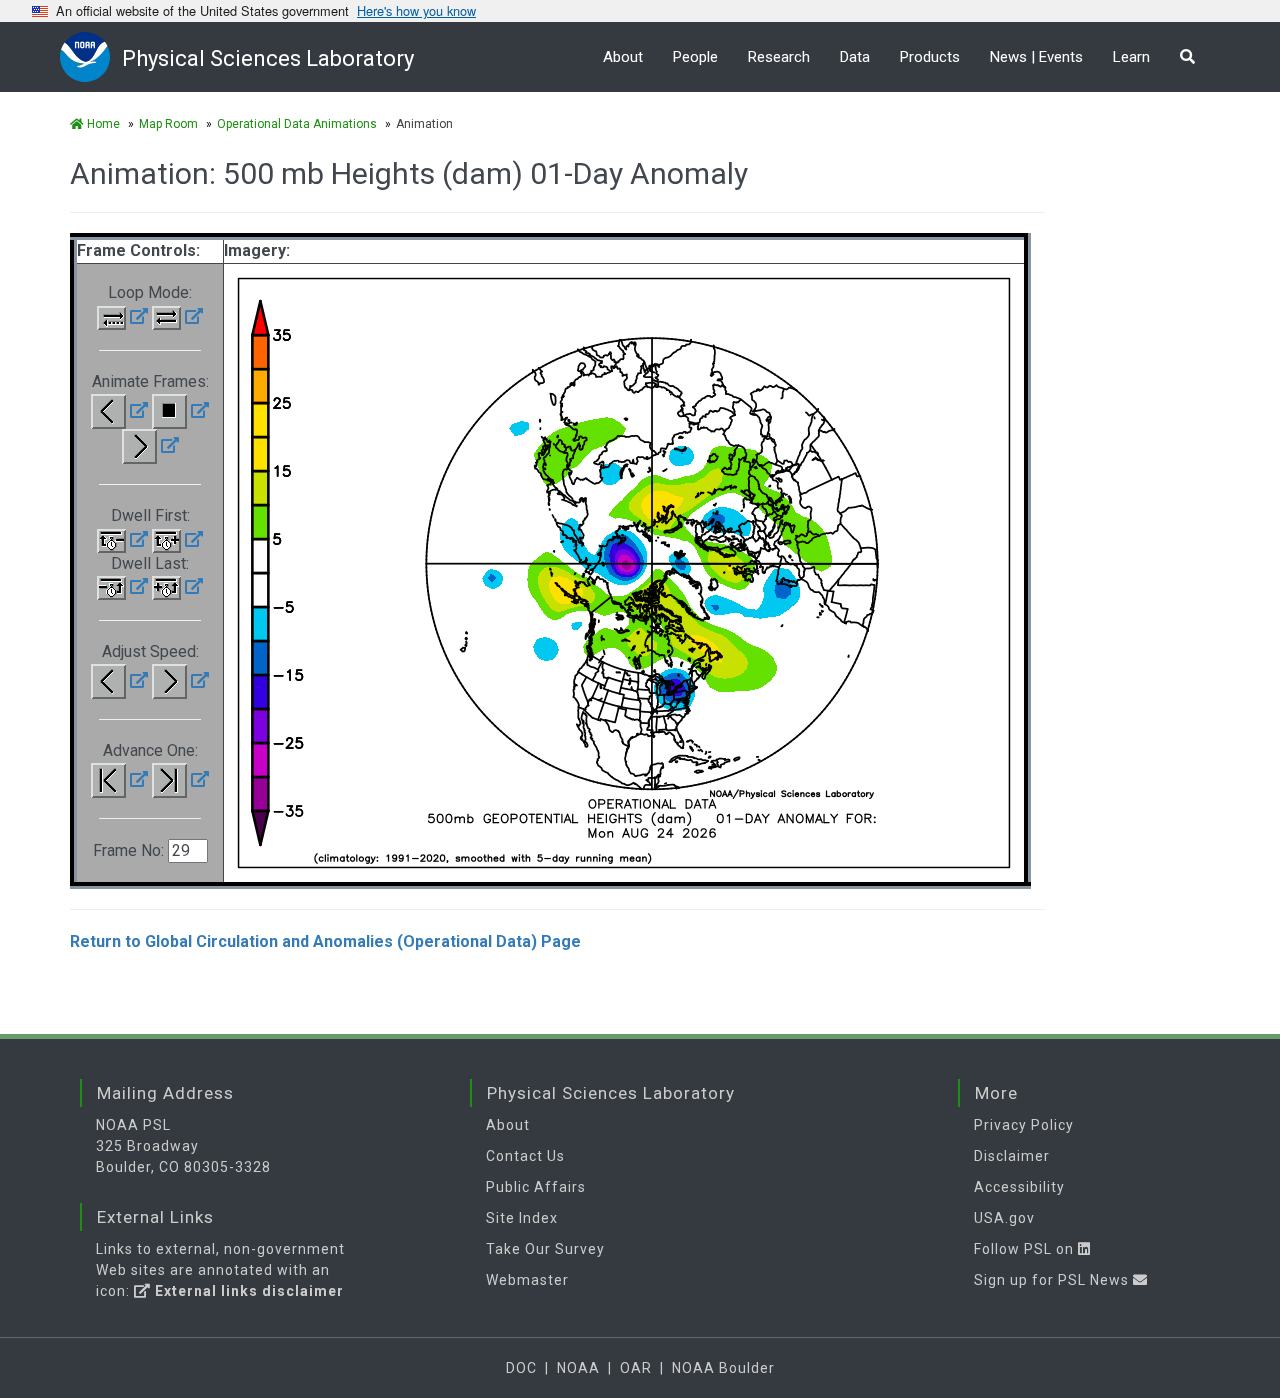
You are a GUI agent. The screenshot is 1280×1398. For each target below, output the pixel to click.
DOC (521, 1368)
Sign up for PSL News (1053, 1280)
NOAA (578, 1368)
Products (930, 57)
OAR (636, 1368)
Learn (1131, 57)
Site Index (522, 1218)
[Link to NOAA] (91, 56)
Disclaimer (1012, 1156)
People (695, 57)
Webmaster (527, 1280)
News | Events (1036, 57)
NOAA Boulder (723, 1368)
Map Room (168, 124)
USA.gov (1004, 1218)
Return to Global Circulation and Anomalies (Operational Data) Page (325, 941)
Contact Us (525, 1156)
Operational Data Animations (297, 124)
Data (855, 57)
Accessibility (1019, 1187)
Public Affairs (536, 1187)
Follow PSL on (1026, 1249)
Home (102, 124)
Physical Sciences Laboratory (268, 58)
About (623, 57)
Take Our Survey (545, 1249)
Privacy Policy (1024, 1125)
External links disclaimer (247, 1291)
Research (779, 57)
